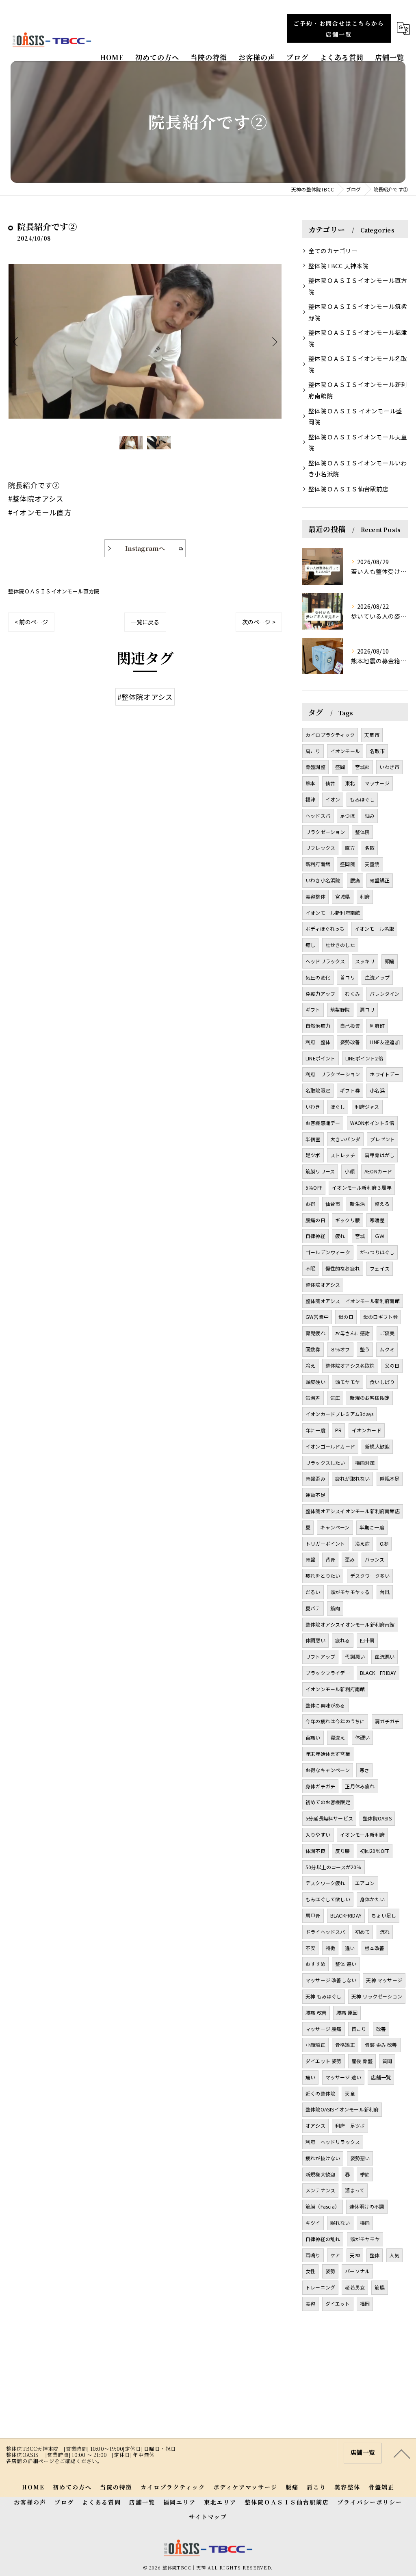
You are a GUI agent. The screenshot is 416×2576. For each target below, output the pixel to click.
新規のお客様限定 (370, 1398)
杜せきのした (340, 945)
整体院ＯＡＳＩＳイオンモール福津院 (358, 338)
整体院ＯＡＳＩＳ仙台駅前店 (349, 489)
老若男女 (355, 2287)
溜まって (355, 2190)
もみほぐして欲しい (328, 1899)
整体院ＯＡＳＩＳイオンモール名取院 (358, 364)
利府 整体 (318, 1042)
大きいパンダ (345, 1139)
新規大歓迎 (377, 1446)
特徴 (330, 1948)
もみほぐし (362, 799)
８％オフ (340, 1349)
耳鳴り (313, 2255)
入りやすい (318, 1834)
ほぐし (338, 1107)
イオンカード (367, 1430)
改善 (381, 2029)
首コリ (348, 977)
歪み (350, 1559)
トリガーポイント (325, 1543)
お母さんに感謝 (352, 1333)
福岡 (365, 2303)
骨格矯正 (345, 2045)
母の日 (346, 1317)
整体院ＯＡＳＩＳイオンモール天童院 (358, 442)
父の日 (392, 1365)
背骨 (330, 1559)
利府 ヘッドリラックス (333, 2142)
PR (338, 1430)
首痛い (313, 1737)
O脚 (384, 1543)
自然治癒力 (318, 1026)
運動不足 (315, 1495)
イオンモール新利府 (362, 1834)
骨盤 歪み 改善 (381, 2045)
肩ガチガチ (387, 1721)
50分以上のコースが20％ (334, 1867)
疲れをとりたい (323, 1576)
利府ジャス (367, 1107)
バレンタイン (385, 994)
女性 (310, 2271)
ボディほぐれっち (325, 929)
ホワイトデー (385, 1074)
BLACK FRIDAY (378, 1673)
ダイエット (338, 2303)
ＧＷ (379, 1236)
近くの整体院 (320, 2093)
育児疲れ (315, 1333)
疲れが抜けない (323, 2158)
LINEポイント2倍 (364, 1058)
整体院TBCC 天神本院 (338, 266)
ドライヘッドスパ (325, 1932)
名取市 (377, 751)
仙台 (330, 783)
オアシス (315, 2125)
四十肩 (367, 1640)
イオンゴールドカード (330, 1446)
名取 (370, 848)
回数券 (313, 1349)
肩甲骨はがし (380, 1155)
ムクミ (387, 1349)
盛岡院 (348, 864)
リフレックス (320, 848)
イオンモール (345, 751)
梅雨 (365, 2223)
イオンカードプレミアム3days (339, 1414)
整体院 (363, 832)
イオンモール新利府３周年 (362, 1187)
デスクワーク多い (370, 1576)
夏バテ (313, 1608)
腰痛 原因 (347, 2012)
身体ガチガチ (320, 1786)
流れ (385, 1932)
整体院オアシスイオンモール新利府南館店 (353, 1511)
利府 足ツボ (350, 2125)
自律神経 (315, 1236)
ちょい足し (384, 1915)
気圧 (335, 1398)
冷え (310, 1365)
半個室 (313, 1139)
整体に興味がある (325, 1705)
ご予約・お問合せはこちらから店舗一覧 (339, 29)
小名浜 (377, 1090)
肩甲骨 (313, 1915)
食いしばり (382, 1382)
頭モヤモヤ (348, 1382)
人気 (394, 2255)
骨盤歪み (315, 1478)
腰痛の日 (315, 1220)
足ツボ (313, 1155)
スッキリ (365, 961)
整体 (375, 2255)
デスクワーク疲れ (325, 1883)
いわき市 (389, 767)
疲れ (340, 1236)
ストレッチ (343, 1155)
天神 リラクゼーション (377, 1996)
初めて (363, 1932)
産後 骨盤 (362, 2061)
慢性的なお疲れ (343, 1268)
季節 (365, 2174)
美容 (310, 2303)
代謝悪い (355, 1656)
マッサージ (377, 783)
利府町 (377, 1026)
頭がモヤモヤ (365, 2239)
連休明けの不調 (367, 2206)
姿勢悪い (360, 2158)
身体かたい (372, 1899)
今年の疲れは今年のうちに (335, 1721)
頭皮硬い (315, 1382)
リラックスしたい (325, 1463)
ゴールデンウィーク (328, 1252)
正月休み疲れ (360, 1786)
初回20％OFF (375, 1851)
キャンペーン (335, 1527)
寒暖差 (377, 1220)
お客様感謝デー (323, 1123)
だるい (313, 1592)
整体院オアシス (323, 1285)
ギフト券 (350, 1090)
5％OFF (314, 1187)
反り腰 (343, 1851)
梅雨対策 (365, 1463)
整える (382, 1204)
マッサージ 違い (343, 2077)
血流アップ (377, 977)
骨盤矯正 (380, 880)
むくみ (352, 994)
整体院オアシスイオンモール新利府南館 (350, 1624)
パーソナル (357, 2271)
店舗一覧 (381, 2077)
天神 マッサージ (384, 1980)
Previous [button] (16, 341)
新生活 (357, 1204)
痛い (310, 2077)
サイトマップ (208, 2517)
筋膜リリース (320, 1171)
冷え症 (363, 1543)
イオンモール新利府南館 (333, 913)
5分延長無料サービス (329, 1818)
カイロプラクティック (330, 735)
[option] (145, 341)
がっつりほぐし (377, 1252)
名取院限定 (318, 1090)
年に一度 (315, 1430)
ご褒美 (387, 1333)
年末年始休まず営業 (328, 1754)
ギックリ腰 (348, 1220)
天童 (350, 2093)
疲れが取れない (352, 1478)
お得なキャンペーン (328, 1770)
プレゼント (382, 1139)
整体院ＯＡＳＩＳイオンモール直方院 (54, 591)
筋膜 (379, 2287)
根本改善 (375, 1948)
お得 (310, 1204)
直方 (350, 848)
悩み (370, 816)
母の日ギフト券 (380, 1317)
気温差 (313, 1398)
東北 (350, 783)
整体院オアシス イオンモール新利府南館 (353, 1301)
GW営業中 (317, 1317)
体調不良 (315, 1851)
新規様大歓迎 (320, 2174)
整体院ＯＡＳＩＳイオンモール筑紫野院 (358, 312)
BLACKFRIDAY (346, 1915)
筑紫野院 (340, 1009)
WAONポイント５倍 (372, 1123)
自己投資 (350, 1026)
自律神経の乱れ (323, 2239)
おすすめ (315, 1964)
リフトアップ (320, 1656)
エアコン (365, 1883)
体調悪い (315, 1640)
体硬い (363, 1737)
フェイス (380, 1268)
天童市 (372, 735)
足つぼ (348, 816)
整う (365, 1349)
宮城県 (343, 896)
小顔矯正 (315, 2045)
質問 (387, 2061)
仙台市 (333, 1204)
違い (350, 1948)
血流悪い (385, 1656)
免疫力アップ (320, 994)
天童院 (372, 864)
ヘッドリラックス (325, 961)
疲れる (343, 1640)
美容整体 (315, 896)
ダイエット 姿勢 (324, 2061)
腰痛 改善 (316, 2012)
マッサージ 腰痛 (324, 2029)
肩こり (313, 751)
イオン (333, 799)
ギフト (313, 1009)
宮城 (360, 1236)
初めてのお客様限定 (328, 1802)
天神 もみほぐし (324, 1996)
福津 (310, 799)
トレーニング (320, 2287)
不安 (310, 1948)
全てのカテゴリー (333, 251)
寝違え (338, 1737)
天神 (355, 2255)
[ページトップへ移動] (402, 2453)
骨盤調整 (315, 767)
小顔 (349, 1171)
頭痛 (390, 961)
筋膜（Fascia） (323, 2206)
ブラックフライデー (328, 1673)
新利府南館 (318, 864)
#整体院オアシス (145, 697)
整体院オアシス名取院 (350, 1365)
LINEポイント (321, 1058)
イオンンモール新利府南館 (335, 1689)
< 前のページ (31, 622)
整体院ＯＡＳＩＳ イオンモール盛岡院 (355, 416)
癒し (310, 945)
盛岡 (340, 767)
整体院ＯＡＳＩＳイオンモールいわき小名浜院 (358, 468)
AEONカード (378, 1171)
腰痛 (355, 880)
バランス (375, 1559)
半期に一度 (372, 1527)
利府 (365, 896)
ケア (335, 2255)
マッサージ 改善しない (331, 1980)
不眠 (310, 1268)
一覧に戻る (145, 622)
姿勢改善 (350, 1042)
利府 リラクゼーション (333, 1074)
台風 (385, 1592)
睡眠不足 (390, 1478)
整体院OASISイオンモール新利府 (342, 2109)
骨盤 (310, 1559)
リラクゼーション (325, 832)
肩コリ (367, 1009)
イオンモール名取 (375, 929)
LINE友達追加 (385, 1042)
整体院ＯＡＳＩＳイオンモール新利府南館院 (358, 390)
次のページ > (259, 622)
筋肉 (335, 1608)
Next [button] (274, 341)
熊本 (310, 783)
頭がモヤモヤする (350, 1592)
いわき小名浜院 (323, 880)
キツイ (313, 2223)
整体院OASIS (377, 1818)
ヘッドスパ (318, 816)
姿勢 (330, 2271)
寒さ (364, 1770)
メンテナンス (320, 2190)
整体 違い (346, 1964)
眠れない (340, 2223)
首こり (359, 2029)
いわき (313, 1107)
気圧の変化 (318, 977)
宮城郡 (363, 767)
